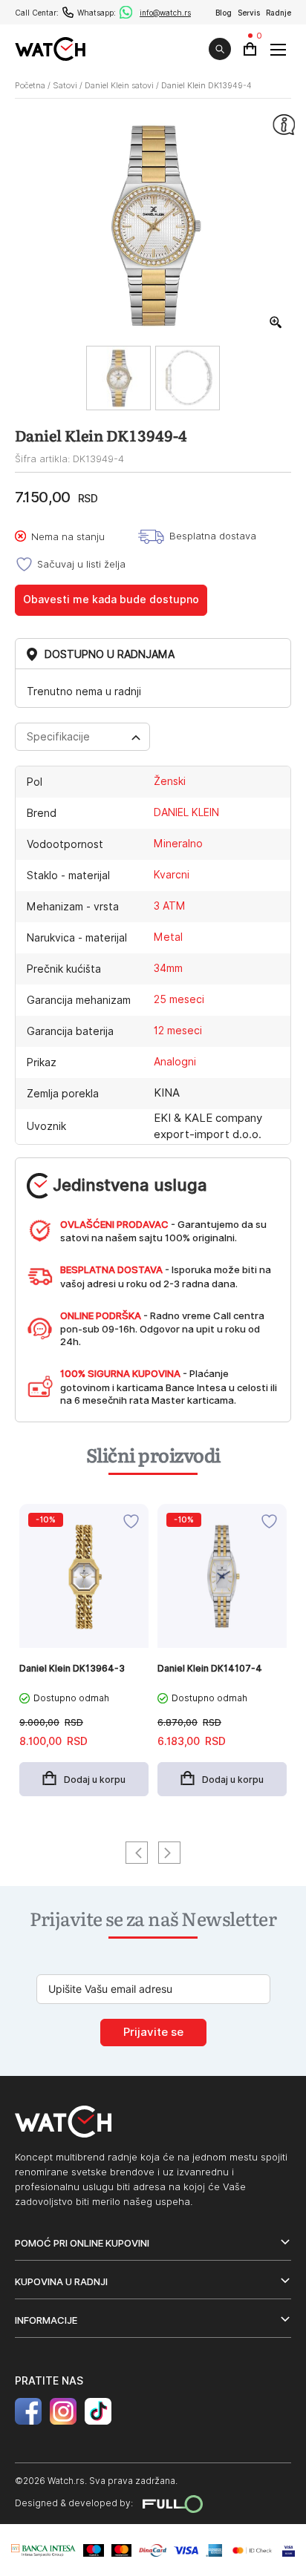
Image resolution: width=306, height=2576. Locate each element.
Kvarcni (172, 875)
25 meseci (179, 999)
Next (169, 1853)
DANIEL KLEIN (186, 812)
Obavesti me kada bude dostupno (111, 599)
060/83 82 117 (68, 12)
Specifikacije (58, 737)
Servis (249, 13)
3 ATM (170, 906)
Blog (224, 13)
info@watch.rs (165, 13)
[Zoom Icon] (276, 323)
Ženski (170, 781)
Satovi (65, 85)
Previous (137, 1853)
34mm (168, 968)
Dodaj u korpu (95, 1780)
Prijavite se (153, 2032)
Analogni (175, 1062)
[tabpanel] (84, 1658)
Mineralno (178, 844)
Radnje (279, 13)
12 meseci (178, 1031)
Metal (168, 937)
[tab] (82, 737)
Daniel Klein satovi (119, 85)
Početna (30, 85)
